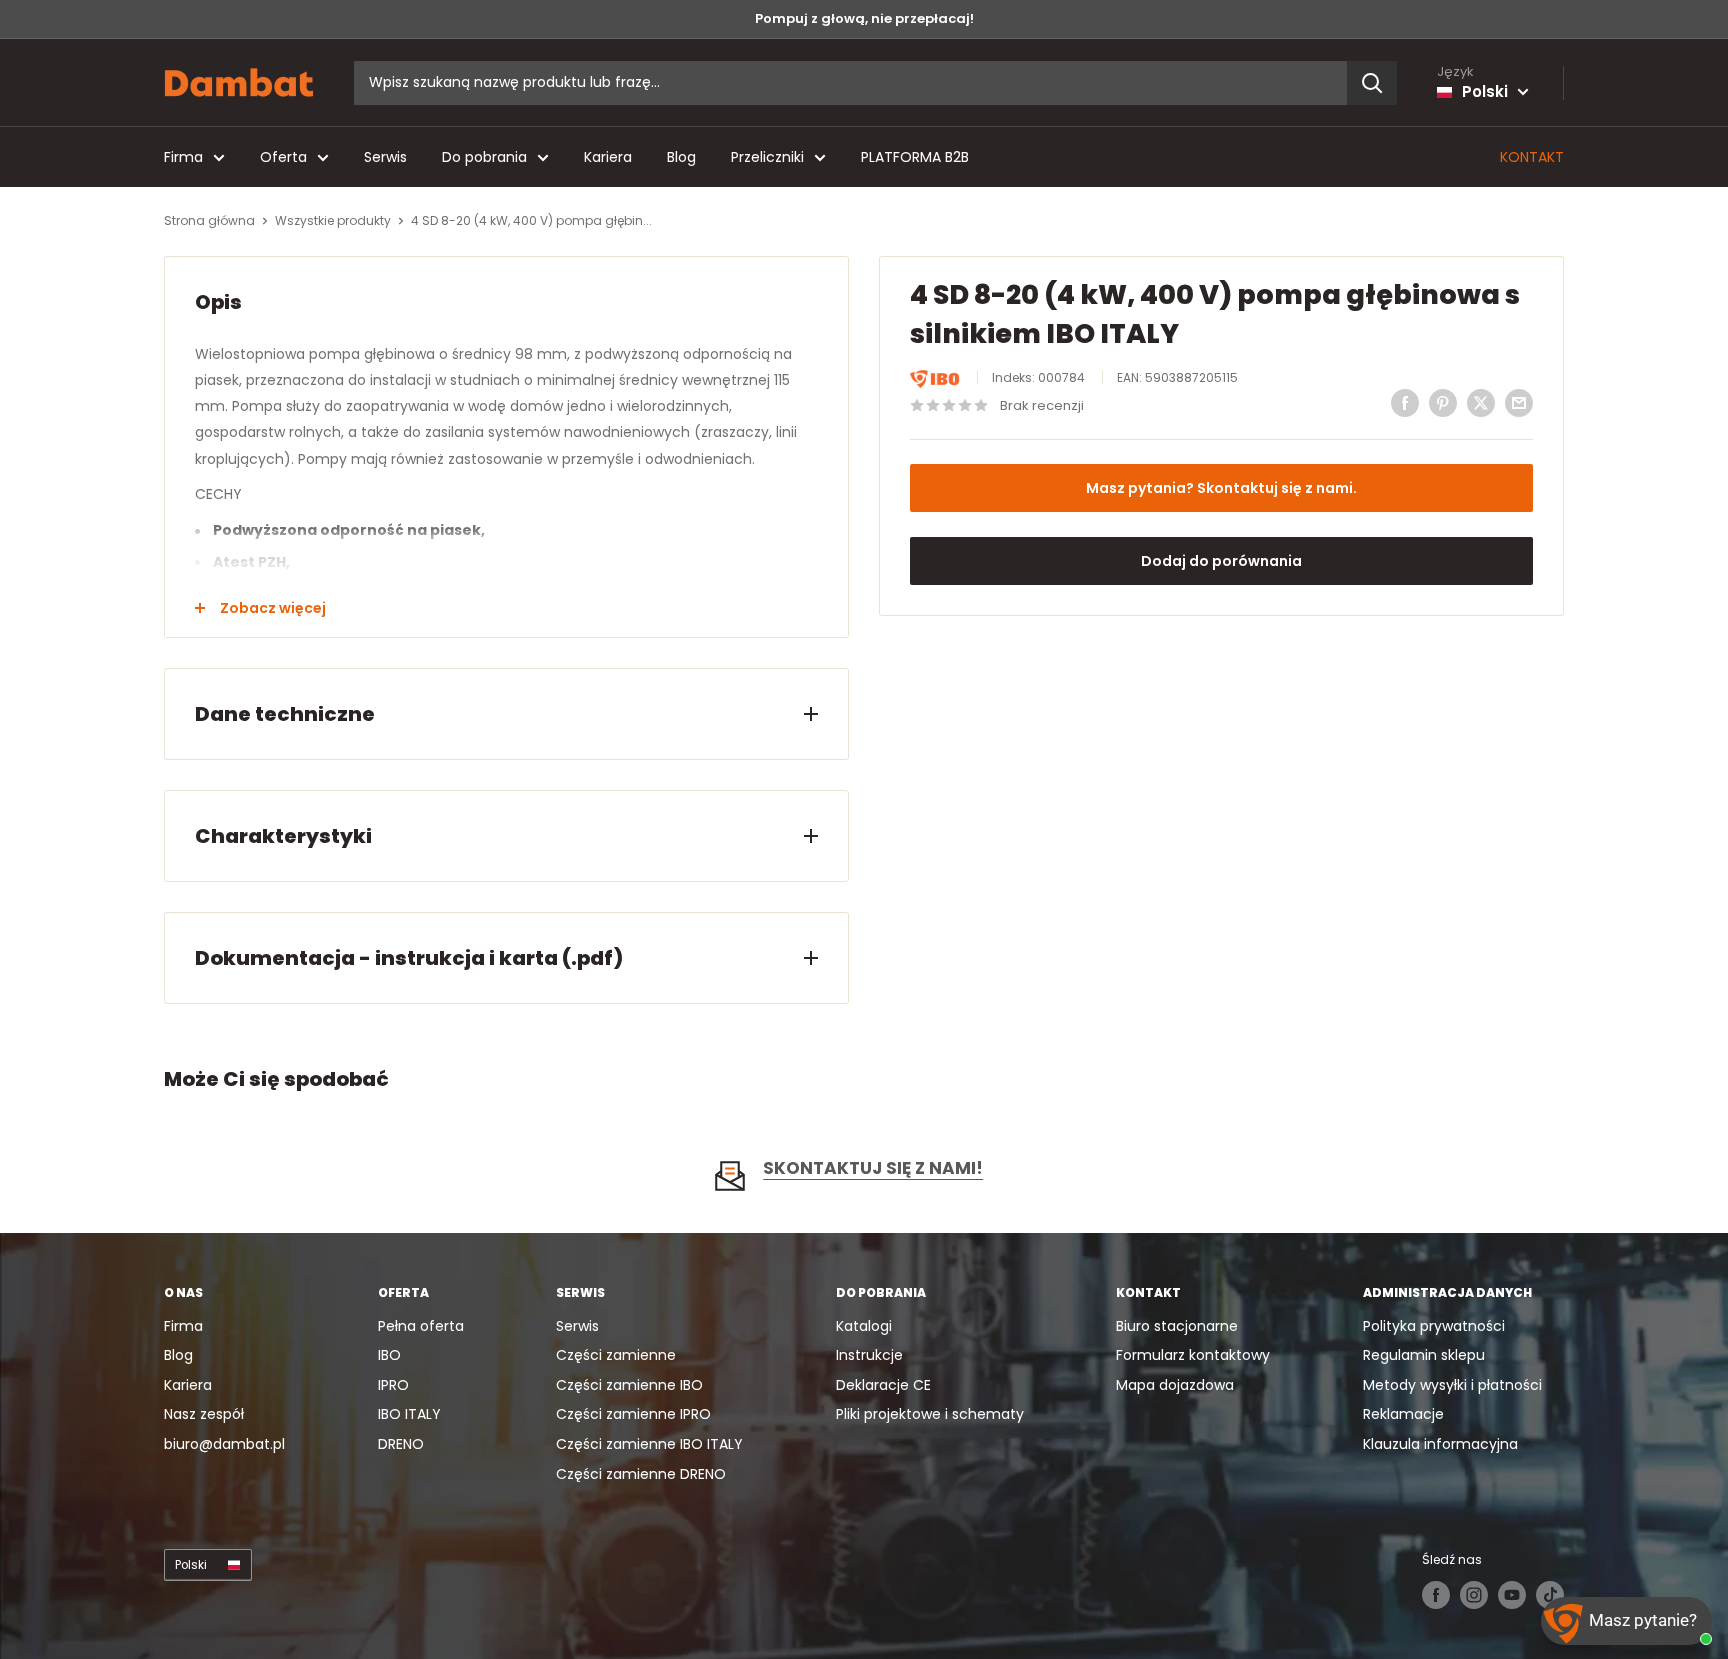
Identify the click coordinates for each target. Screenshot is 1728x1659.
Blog (681, 157)
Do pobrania (484, 157)
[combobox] (850, 83)
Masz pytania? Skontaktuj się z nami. (1221, 488)
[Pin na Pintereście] (1443, 403)
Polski (191, 1565)
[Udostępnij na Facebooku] (1405, 403)
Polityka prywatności (1434, 1326)
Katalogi (864, 1326)
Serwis (385, 157)
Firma (183, 157)
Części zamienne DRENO (641, 1474)
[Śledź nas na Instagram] (1474, 1595)
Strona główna (209, 220)
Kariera (608, 157)
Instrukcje (869, 1355)
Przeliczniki (767, 157)
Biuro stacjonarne (1177, 1326)
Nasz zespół (204, 1414)
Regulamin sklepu (1424, 1355)
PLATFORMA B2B (915, 157)
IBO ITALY (409, 1414)
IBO (389, 1355)
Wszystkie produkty (333, 220)
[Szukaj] (1372, 83)
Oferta (283, 157)
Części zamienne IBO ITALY (649, 1444)
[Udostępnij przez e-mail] (1519, 403)
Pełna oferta (421, 1326)
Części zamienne (616, 1355)
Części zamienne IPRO (633, 1414)
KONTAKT (1532, 157)
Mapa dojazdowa (1175, 1385)
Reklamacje (1403, 1414)
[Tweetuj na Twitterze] (1481, 403)
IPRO (393, 1385)
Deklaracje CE (883, 1385)
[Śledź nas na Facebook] (1436, 1595)
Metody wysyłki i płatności (1452, 1385)
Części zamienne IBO (629, 1385)
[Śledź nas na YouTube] (1512, 1595)
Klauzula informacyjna (1440, 1444)
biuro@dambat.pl (224, 1444)
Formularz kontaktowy (1193, 1355)
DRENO (401, 1444)
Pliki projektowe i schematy (930, 1414)
